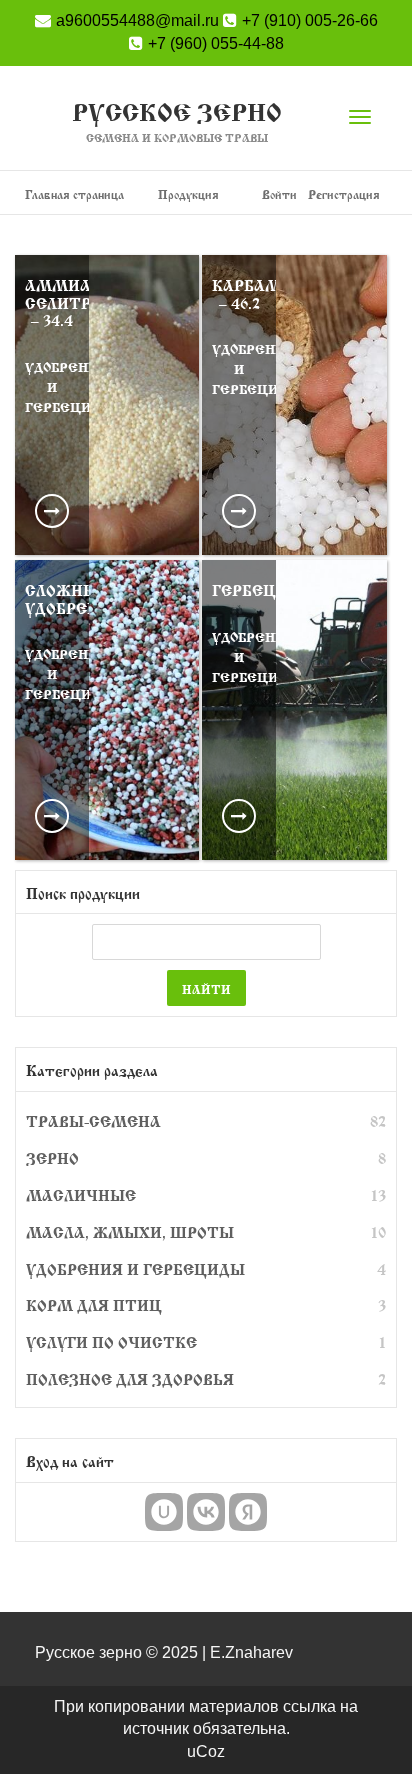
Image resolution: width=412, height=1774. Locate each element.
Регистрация (344, 193)
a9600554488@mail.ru (137, 20)
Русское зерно (177, 121)
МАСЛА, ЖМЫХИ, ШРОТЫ (130, 1231)
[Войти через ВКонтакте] (206, 1512)
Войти (279, 193)
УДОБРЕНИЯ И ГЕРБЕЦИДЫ (135, 1268)
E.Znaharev (251, 1652)
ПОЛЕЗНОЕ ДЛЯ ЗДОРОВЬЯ (130, 1378)
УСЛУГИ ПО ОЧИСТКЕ (111, 1341)
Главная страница (74, 193)
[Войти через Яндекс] (248, 1512)
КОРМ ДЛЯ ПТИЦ (94, 1304)
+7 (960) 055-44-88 (216, 43)
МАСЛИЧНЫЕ (81, 1194)
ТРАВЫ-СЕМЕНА (93, 1120)
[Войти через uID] (164, 1512)
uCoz (206, 1751)
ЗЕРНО (52, 1157)
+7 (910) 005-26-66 (310, 20)
